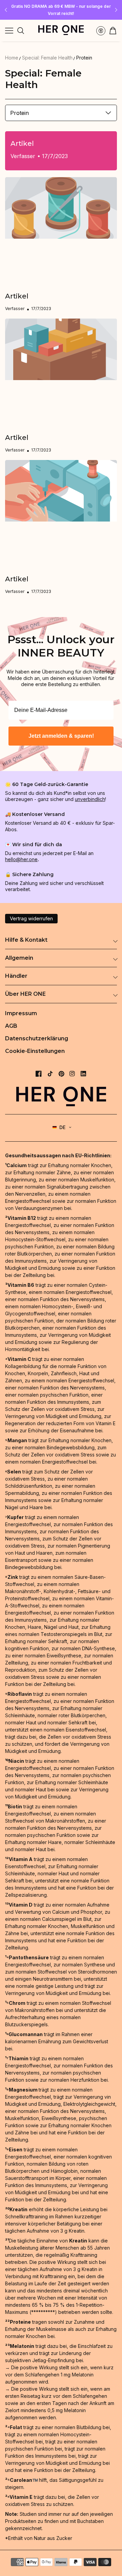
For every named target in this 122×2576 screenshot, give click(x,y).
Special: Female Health (47, 58)
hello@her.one (21, 859)
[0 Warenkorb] (113, 31)
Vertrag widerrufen (31, 918)
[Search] (21, 31)
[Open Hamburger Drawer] (9, 31)
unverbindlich (90, 799)
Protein (84, 58)
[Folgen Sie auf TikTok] (50, 1074)
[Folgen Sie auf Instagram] (72, 1074)
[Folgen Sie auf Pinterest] (62, 1074)
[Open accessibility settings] (101, 31)
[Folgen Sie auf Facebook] (39, 1074)
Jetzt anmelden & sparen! (61, 736)
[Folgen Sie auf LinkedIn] (83, 1074)
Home (12, 58)
